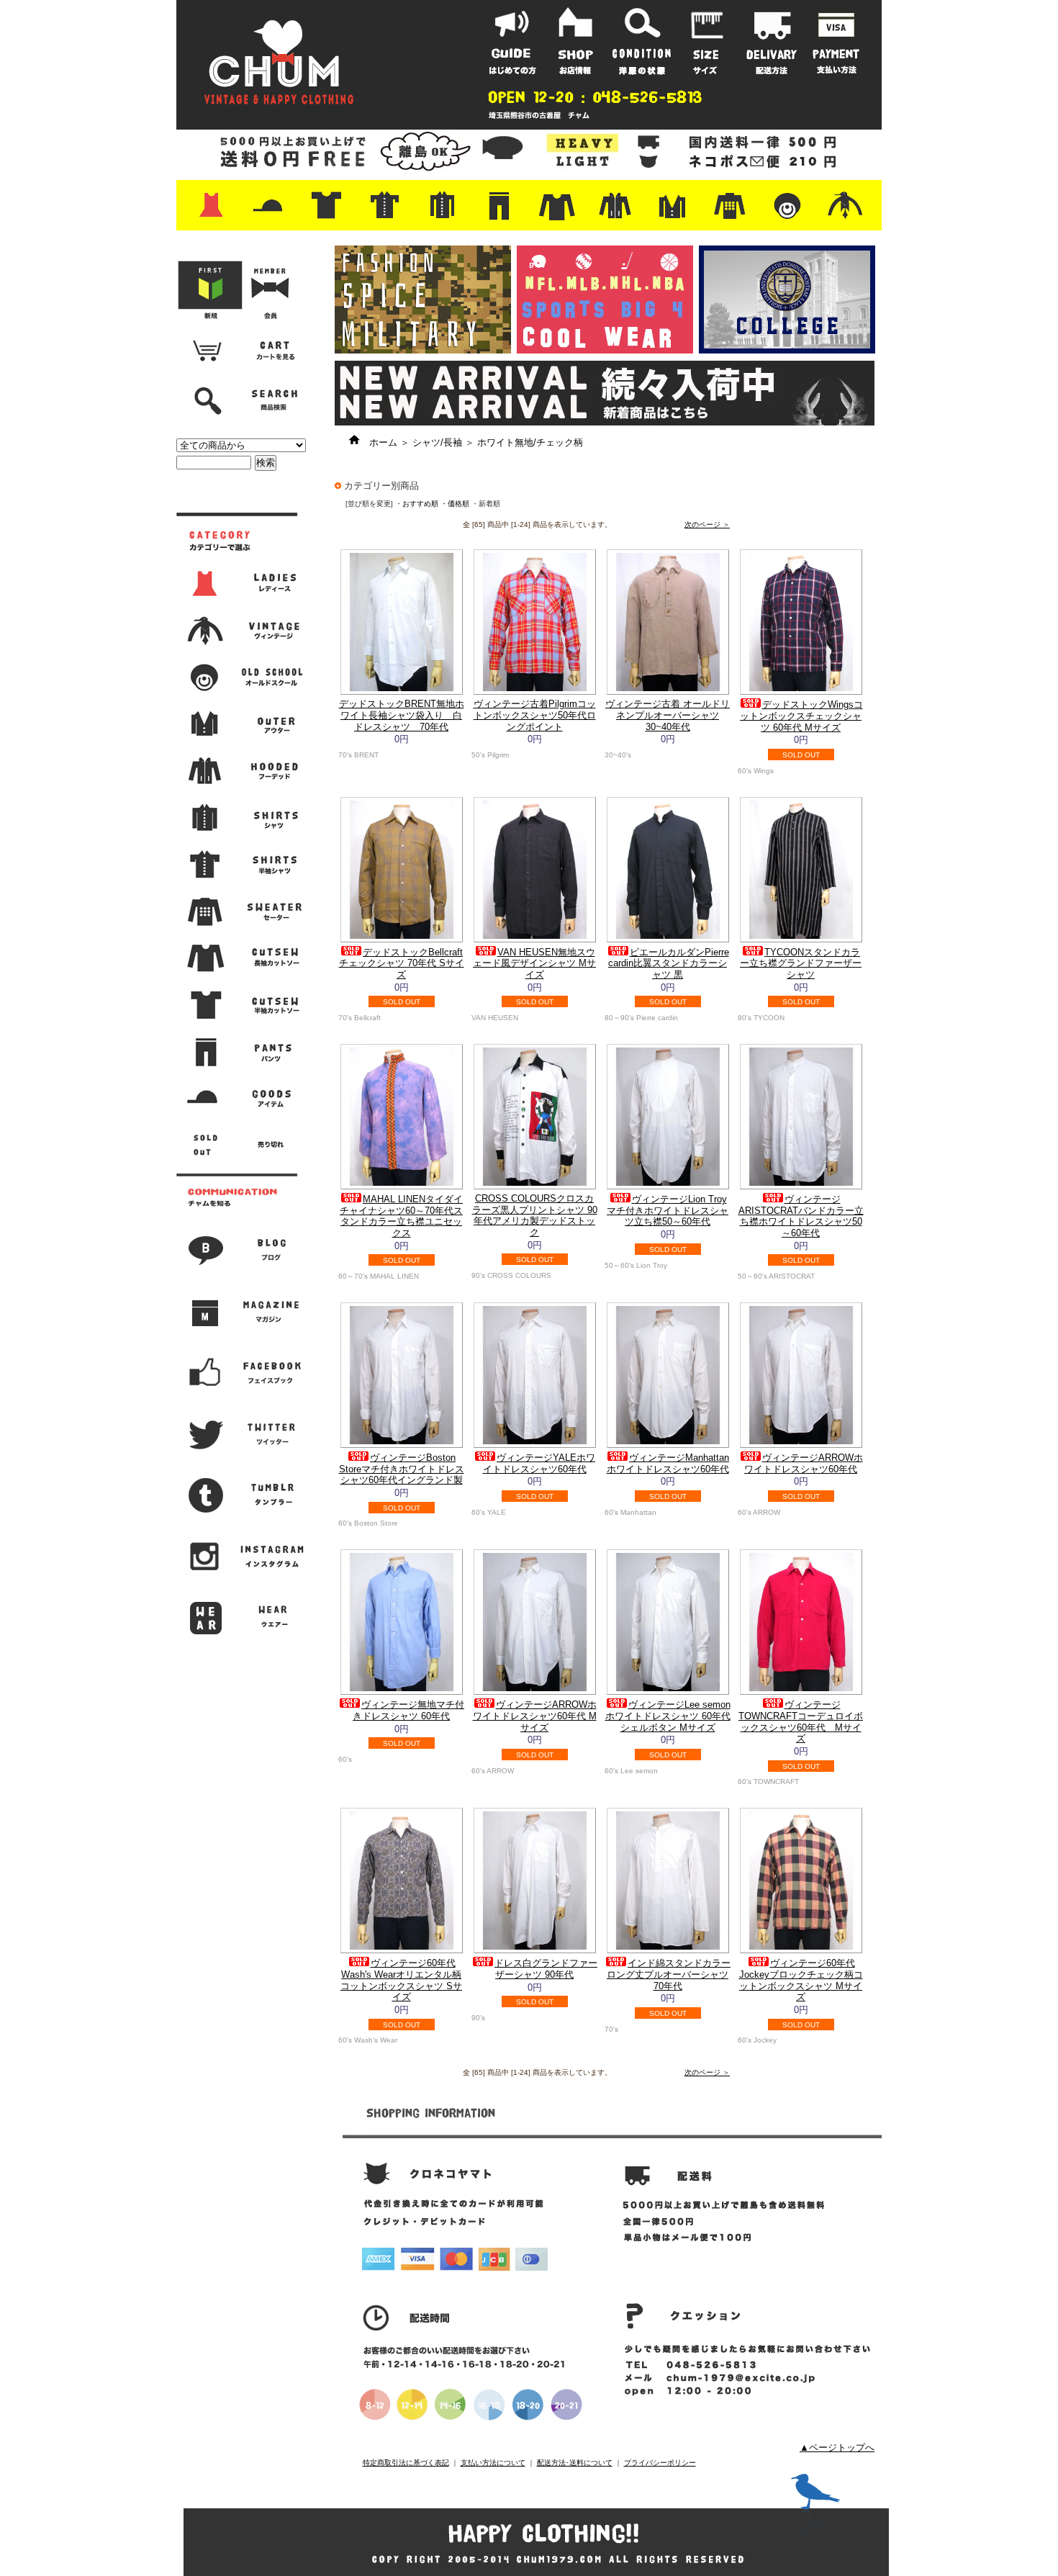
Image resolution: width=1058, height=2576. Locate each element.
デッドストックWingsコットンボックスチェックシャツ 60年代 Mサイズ (801, 716)
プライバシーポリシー (660, 2463)
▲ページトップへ (837, 2447)
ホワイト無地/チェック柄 (530, 442)
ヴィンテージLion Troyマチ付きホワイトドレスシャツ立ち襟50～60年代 (668, 1210)
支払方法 (836, 41)
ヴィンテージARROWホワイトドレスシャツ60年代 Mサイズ (535, 1716)
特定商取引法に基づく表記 (406, 2463)
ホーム (379, 442)
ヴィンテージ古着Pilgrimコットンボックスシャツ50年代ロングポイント (535, 715)
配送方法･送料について (575, 2463)
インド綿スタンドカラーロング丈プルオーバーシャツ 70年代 (669, 1974)
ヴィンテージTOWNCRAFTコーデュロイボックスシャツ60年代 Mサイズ (801, 1721)
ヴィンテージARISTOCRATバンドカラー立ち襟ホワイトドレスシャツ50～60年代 (801, 1216)
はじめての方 (512, 41)
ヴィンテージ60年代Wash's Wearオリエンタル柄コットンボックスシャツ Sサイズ (401, 1980)
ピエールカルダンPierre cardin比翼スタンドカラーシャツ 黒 (669, 963)
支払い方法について (493, 2463)
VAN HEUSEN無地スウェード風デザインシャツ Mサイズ (534, 963)
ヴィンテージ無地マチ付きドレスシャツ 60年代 (408, 1710)
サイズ (707, 41)
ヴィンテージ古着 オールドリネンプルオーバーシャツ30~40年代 (668, 715)
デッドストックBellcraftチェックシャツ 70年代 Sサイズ (402, 963)
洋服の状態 (642, 41)
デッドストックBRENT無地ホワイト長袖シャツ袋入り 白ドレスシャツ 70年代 (402, 715)
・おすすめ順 (417, 504)
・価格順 (455, 504)
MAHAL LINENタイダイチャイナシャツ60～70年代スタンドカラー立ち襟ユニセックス (401, 1216)
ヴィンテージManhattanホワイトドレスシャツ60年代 (668, 1463)
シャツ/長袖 (437, 442)
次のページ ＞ (707, 524)
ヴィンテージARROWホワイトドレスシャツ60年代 (804, 1463)
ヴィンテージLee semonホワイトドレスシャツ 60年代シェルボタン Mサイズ (668, 1716)
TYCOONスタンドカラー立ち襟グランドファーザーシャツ (801, 963)
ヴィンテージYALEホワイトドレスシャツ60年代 (539, 1463)
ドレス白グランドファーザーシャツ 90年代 (546, 1969)
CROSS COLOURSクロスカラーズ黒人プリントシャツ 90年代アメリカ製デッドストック (535, 1215)
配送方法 (772, 41)
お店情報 (577, 41)
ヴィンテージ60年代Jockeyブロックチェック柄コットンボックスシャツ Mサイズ (801, 1980)
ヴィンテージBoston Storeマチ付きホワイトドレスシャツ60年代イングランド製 (402, 1469)
